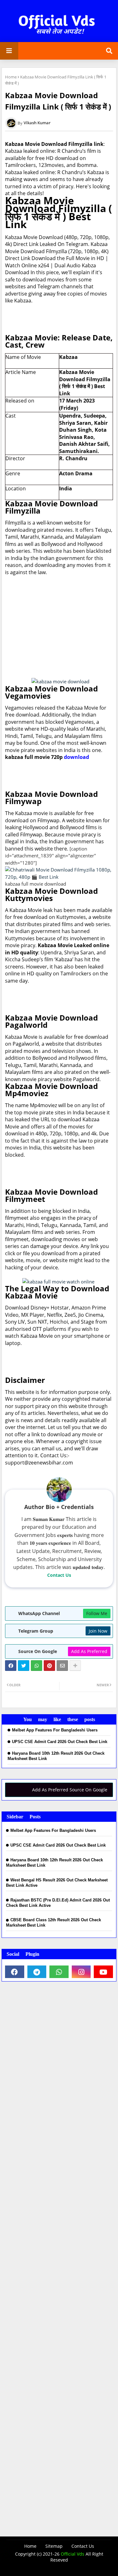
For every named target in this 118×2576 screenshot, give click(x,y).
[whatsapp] (59, 1972)
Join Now (98, 1631)
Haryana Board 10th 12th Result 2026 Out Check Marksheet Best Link (56, 1756)
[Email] (62, 1666)
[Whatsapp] (37, 1666)
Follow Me (97, 1613)
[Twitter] (24, 1666)
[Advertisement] (59, 627)
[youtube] (103, 1972)
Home (11, 77)
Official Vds (73, 2554)
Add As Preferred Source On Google (70, 1790)
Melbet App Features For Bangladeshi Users (55, 1730)
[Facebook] (11, 1666)
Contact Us (59, 1575)
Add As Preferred (89, 1651)
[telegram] (37, 1972)
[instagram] (81, 1972)
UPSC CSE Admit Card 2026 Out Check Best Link (60, 1742)
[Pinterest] (49, 1666)
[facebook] (15, 1972)
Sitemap (54, 2546)
